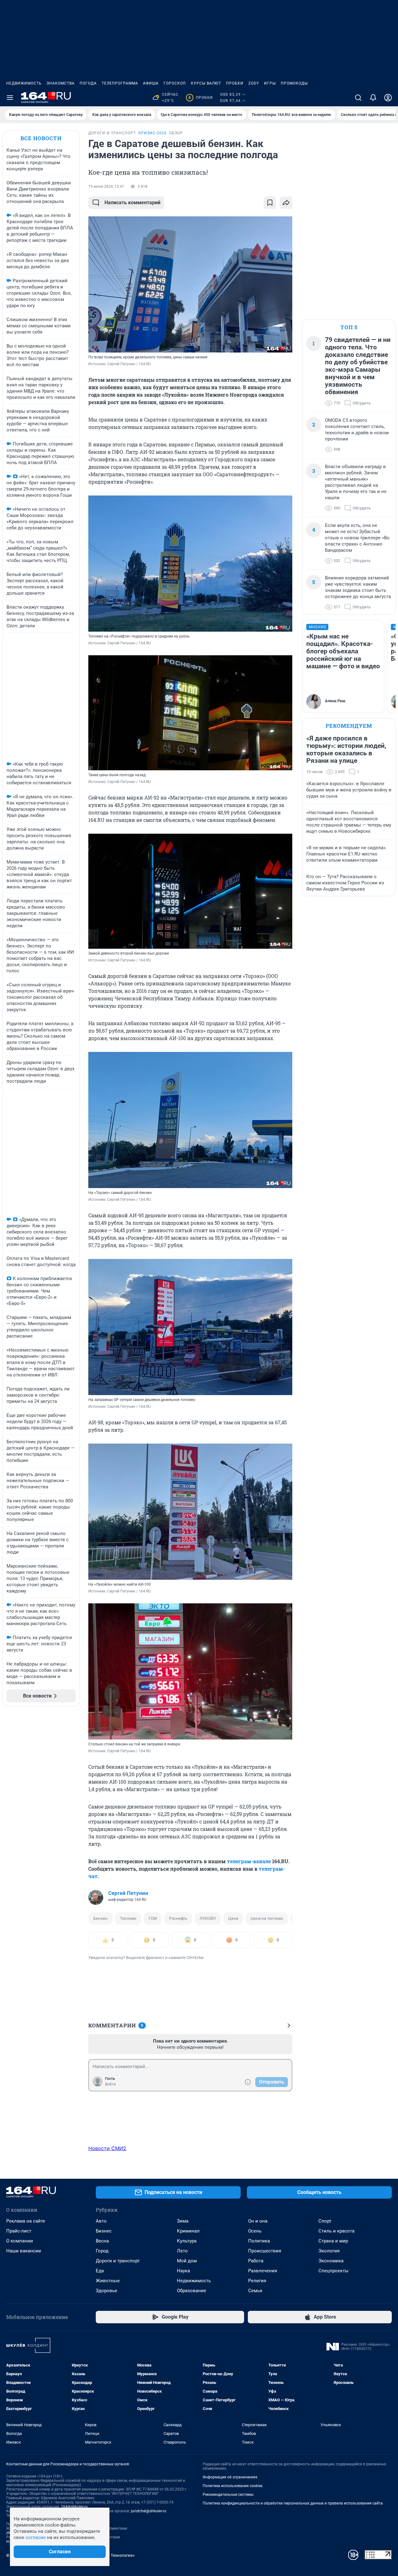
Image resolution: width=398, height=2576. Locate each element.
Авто (101, 2221)
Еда (100, 2271)
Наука (183, 2271)
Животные (108, 2281)
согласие (36, 2537)
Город (102, 2251)
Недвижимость (24, 83)
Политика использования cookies (233, 2486)
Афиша (151, 83)
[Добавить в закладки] (270, 203)
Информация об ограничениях (230, 2477)
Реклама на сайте (26, 2221)
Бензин (100, 1918)
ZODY (254, 83)
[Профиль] (388, 98)
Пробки (235, 83)
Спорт (325, 2221)
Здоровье (106, 2291)
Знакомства (61, 83)
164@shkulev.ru (74, 2507)
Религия (257, 2281)
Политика (259, 2241)
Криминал (188, 2231)
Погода (88, 83)
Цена (233, 1918)
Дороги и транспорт (118, 2261)
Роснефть (178, 1918)
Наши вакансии (24, 2251)
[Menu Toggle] (10, 98)
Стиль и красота (336, 2231)
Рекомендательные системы (228, 2495)
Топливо (128, 1918)
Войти (110, 2084)
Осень (255, 2231)
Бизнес (104, 2231)
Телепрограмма (120, 83)
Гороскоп (175, 83)
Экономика (331, 2261)
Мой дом (187, 2261)
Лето (182, 2251)
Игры (270, 83)
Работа (256, 2261)
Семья (255, 2291)
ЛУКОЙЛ (208, 1918)
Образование (192, 2291)
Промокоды (294, 83)
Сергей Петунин (128, 1893)
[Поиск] (358, 98)
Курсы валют (206, 83)
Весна (102, 2241)
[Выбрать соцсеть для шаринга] (286, 203)
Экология (329, 2251)
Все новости (41, 138)
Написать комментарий (132, 203)
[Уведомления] (373, 98)
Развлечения (263, 2271)
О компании (20, 2241)
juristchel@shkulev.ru (149, 2511)
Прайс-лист (19, 2231)
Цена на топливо (267, 1918)
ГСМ (153, 1918)
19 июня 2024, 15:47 (106, 187)
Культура (187, 2241)
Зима (183, 2221)
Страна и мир (333, 2241)
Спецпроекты (333, 2271)
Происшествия (265, 2251)
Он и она (258, 2221)
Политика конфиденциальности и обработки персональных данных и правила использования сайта (293, 2503)
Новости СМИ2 (107, 2148)
